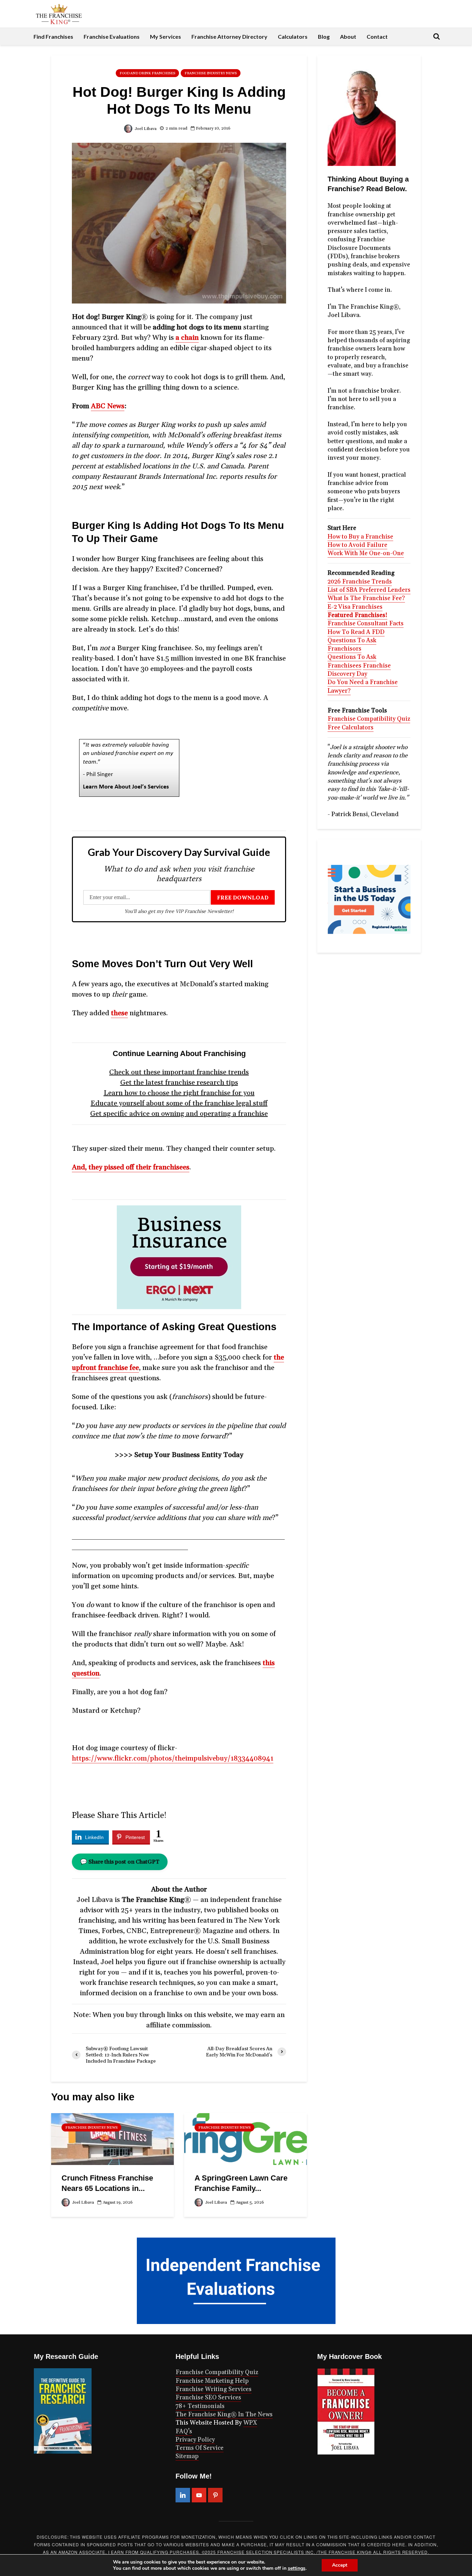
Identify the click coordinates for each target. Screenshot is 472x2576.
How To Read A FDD (356, 632)
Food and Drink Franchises (147, 73)
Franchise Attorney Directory (229, 36)
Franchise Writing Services (214, 2389)
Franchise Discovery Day (359, 670)
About (348, 36)
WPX (250, 2423)
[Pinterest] (215, 2495)
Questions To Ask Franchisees (352, 661)
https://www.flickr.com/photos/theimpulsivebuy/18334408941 (173, 1758)
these (119, 1013)
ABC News (108, 406)
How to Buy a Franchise (360, 537)
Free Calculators (351, 728)
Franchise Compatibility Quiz (369, 719)
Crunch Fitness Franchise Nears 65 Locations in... (107, 2183)
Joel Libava (145, 129)
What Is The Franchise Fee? (366, 598)
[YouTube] (199, 2495)
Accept (340, 2565)
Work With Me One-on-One (366, 553)
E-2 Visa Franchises (355, 607)
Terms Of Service (200, 2448)
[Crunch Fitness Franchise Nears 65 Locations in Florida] (112, 2139)
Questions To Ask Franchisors (352, 645)
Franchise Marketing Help (212, 2381)
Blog (324, 36)
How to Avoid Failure (357, 545)
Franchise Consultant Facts (366, 624)
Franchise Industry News (211, 73)
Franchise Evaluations (112, 36)
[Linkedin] (183, 2495)
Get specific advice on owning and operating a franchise (179, 1114)
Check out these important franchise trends (179, 1072)
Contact (377, 36)
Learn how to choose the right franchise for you (179, 1093)
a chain (187, 338)
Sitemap (187, 2456)
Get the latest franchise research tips (179, 1083)
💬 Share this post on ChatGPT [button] (120, 1862)
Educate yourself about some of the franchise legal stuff (179, 1103)
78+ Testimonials (200, 2406)
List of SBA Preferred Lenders (369, 590)
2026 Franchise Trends (360, 582)
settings (297, 2568)
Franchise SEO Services (208, 2398)
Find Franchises (53, 36)
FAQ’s (184, 2432)
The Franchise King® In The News (224, 2415)
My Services (166, 36)
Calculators (293, 36)
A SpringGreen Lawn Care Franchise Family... (241, 2183)
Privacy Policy (195, 2440)
